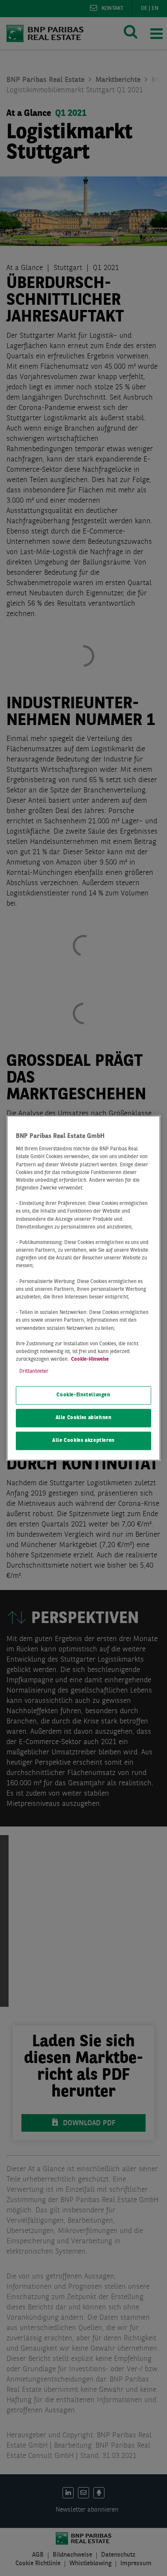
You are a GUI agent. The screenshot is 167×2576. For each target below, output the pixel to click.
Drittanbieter (34, 1371)
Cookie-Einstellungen (83, 1396)
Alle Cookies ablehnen (84, 1418)
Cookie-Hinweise (90, 1359)
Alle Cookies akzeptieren (83, 1441)
